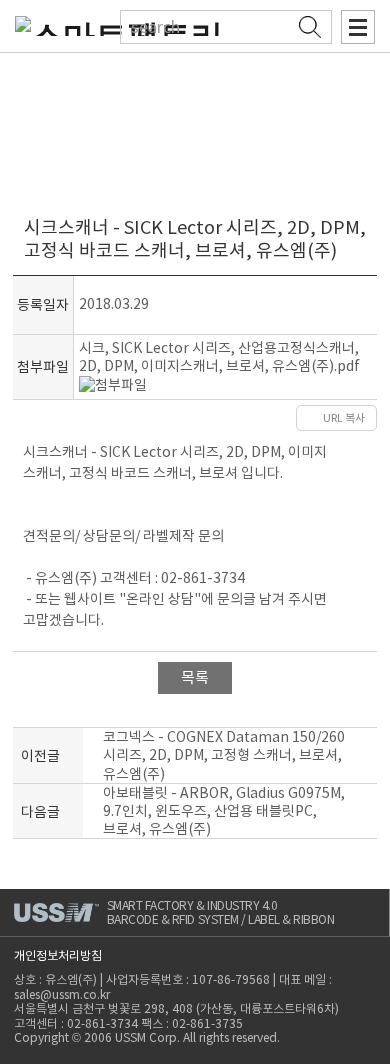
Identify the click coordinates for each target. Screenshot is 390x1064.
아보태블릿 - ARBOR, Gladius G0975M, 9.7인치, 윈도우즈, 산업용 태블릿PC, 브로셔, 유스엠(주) (224, 811)
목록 (195, 677)
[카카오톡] (237, 418)
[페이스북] (171, 418)
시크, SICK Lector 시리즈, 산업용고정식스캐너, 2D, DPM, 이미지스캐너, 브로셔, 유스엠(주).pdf (219, 357)
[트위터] (200, 418)
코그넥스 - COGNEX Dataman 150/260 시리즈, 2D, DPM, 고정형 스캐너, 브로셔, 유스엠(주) (224, 755)
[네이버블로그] (273, 418)
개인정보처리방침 (58, 955)
